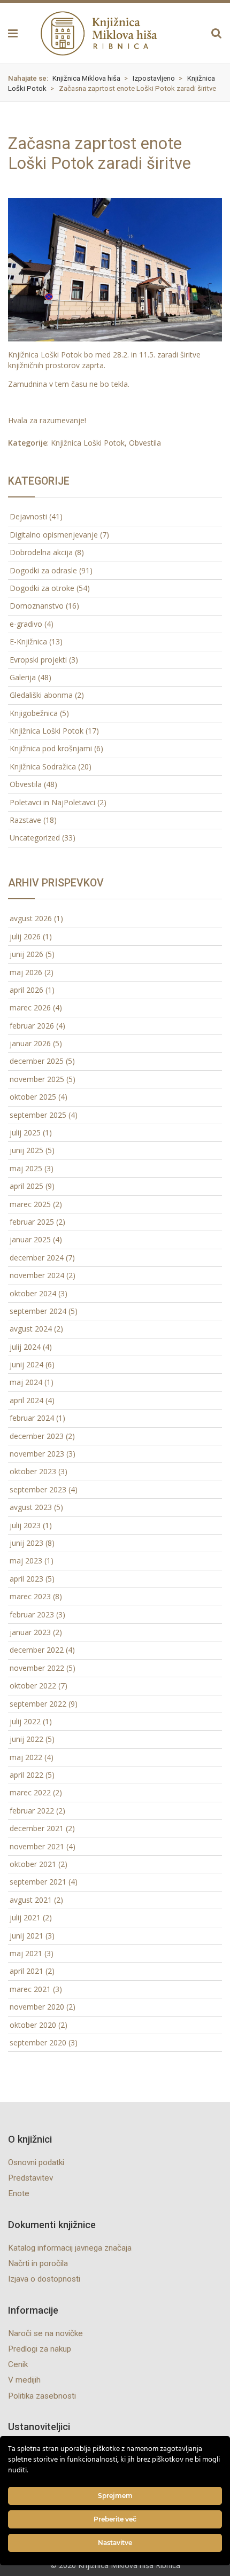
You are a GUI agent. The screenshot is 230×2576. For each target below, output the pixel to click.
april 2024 (26, 1400)
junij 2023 (26, 1543)
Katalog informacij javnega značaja (70, 2248)
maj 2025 (26, 1168)
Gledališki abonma (41, 695)
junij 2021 (26, 1936)
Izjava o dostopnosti (44, 2279)
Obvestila (145, 443)
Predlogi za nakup (40, 2349)
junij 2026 (26, 954)
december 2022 (37, 1650)
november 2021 (37, 1846)
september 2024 (38, 1311)
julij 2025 (25, 1133)
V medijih (24, 2380)
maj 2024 (26, 1382)
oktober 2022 (33, 1686)
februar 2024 (32, 1418)
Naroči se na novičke (45, 2333)
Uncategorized (35, 838)
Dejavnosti (28, 516)
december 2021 (37, 1828)
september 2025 (38, 1115)
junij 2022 (26, 1739)
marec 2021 (30, 1989)
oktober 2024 (33, 1293)
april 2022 (26, 1775)
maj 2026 (26, 972)
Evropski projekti (38, 660)
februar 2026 (32, 1026)
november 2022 (37, 1668)
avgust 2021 (31, 1900)
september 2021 (38, 1882)
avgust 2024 (31, 1329)
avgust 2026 (31, 918)
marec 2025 (30, 1204)
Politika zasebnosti (42, 2396)
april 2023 (26, 1579)
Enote (19, 2193)
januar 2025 (30, 1239)
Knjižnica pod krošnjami (51, 748)
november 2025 (37, 1079)
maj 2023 (26, 1561)
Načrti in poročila (38, 2263)
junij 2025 (26, 1150)
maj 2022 (26, 1757)
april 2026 (26, 990)
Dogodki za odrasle (43, 570)
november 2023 (37, 1454)
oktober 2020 (33, 2025)
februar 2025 (32, 1222)
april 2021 (26, 1971)
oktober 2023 (33, 1471)
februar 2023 (32, 1614)
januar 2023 (30, 1632)
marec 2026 (30, 1007)
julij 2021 (25, 1917)
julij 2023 (25, 1525)
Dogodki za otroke (42, 588)
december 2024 (37, 1258)
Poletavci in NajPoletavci (52, 802)
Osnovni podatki (36, 2162)
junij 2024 (26, 1364)
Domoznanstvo (37, 606)
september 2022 (38, 1704)
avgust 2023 (31, 1507)
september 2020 (38, 2042)
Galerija (23, 677)
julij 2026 (25, 936)
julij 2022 (25, 1721)
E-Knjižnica (28, 641)
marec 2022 (30, 1792)
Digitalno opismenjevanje (54, 535)
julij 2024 (25, 1347)
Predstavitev (30, 2178)
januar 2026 (30, 1043)
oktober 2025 (33, 1097)
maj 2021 (26, 1953)
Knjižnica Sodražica (43, 766)
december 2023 (37, 1436)
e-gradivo (26, 624)
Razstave (25, 820)
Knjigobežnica (34, 713)
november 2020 (37, 2007)
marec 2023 (30, 1596)
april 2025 (26, 1186)
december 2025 (37, 1061)
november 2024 (37, 1275)
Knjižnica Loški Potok (88, 443)
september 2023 (38, 1489)
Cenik (18, 2364)
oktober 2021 (33, 1864)
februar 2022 (32, 1811)
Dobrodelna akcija (41, 552)
